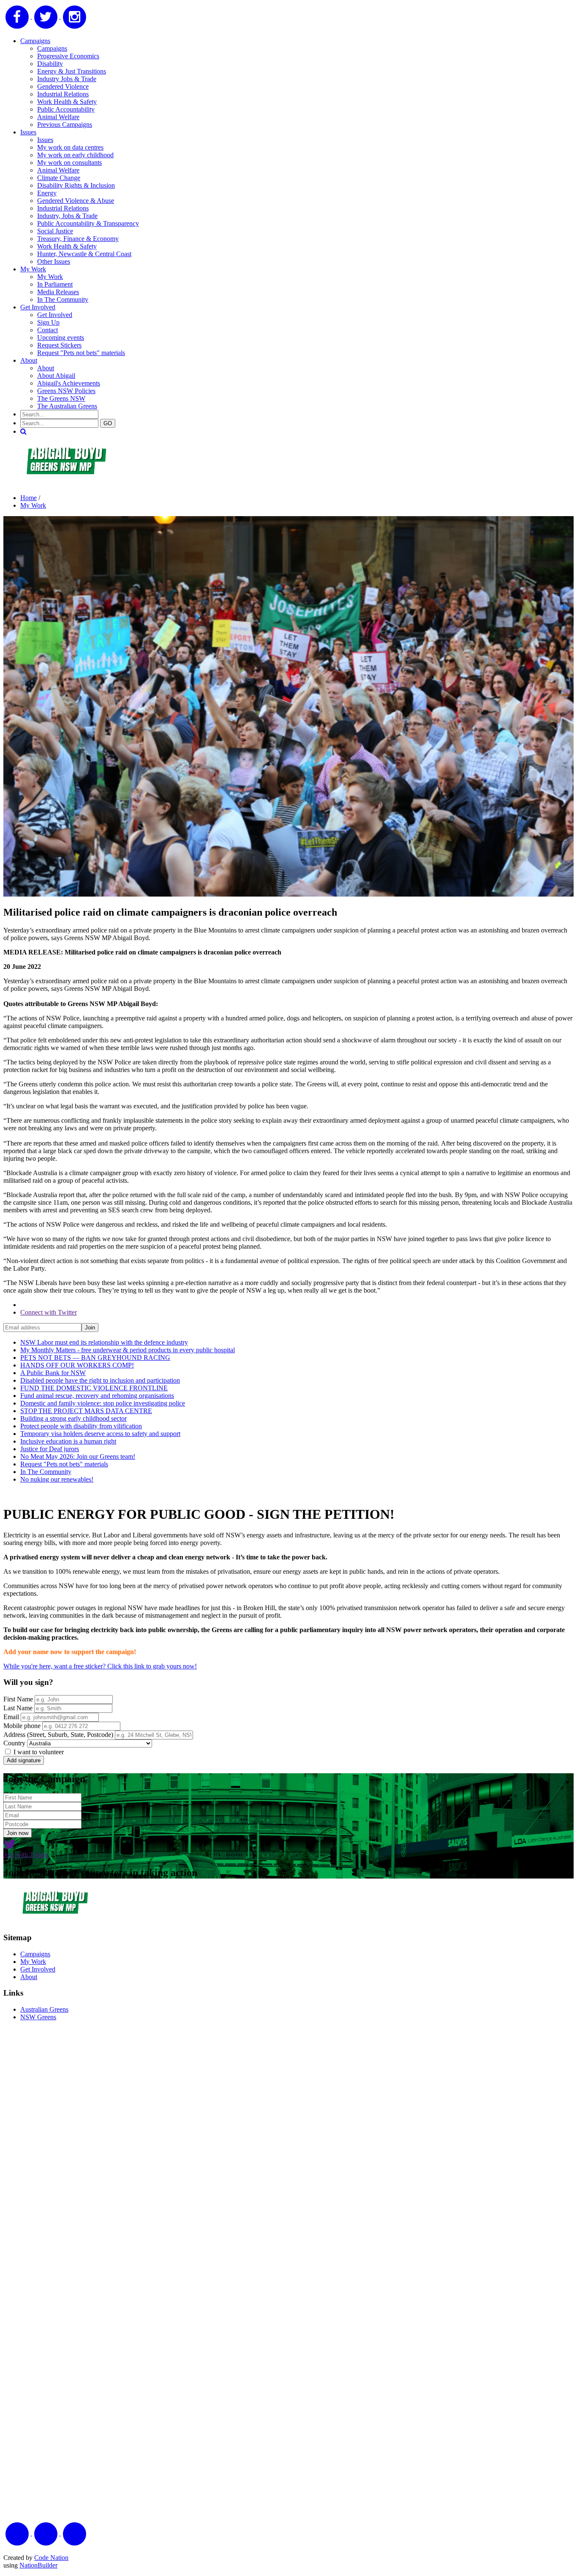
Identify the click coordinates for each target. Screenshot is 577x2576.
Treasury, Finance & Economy (78, 239)
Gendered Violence (63, 86)
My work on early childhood (75, 155)
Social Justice (55, 231)
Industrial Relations (63, 94)
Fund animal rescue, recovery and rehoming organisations (97, 1396)
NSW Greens (38, 2017)
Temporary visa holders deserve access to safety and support (100, 1434)
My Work (33, 269)
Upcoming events (61, 338)
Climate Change (59, 178)
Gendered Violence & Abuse (76, 201)
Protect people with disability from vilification (81, 1426)
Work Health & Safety (67, 102)
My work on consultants (69, 163)
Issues (28, 132)
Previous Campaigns (65, 124)
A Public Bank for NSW (53, 1373)
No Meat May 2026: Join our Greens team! (78, 1456)
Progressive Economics (68, 56)
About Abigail (56, 376)
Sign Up (48, 322)
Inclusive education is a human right (68, 1441)
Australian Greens (44, 2009)
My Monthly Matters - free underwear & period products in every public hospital (128, 1350)
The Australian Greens (67, 406)
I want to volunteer (38, 1752)
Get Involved (38, 307)
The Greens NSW (61, 398)
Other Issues (54, 261)
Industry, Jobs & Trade (67, 216)
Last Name (18, 1708)
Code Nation (51, 2558)
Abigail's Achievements (69, 383)
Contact (48, 330)
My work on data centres (70, 147)
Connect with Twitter (49, 1312)
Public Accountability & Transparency (88, 223)
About (29, 360)
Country (14, 1743)
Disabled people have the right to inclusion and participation (100, 1380)
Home (29, 498)
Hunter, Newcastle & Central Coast (84, 254)
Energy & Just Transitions (72, 71)
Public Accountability (66, 109)
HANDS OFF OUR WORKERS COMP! (77, 1365)
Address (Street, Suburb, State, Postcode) (58, 1735)
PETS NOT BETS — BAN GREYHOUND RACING (95, 1358)
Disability (50, 64)
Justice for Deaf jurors (50, 1449)
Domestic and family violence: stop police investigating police (103, 1403)
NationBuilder (38, 2565)
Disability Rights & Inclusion (76, 185)
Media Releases (58, 292)
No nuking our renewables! (57, 1479)
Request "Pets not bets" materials (81, 353)
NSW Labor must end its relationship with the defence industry (104, 1342)
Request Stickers (59, 345)
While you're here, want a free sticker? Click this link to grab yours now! (100, 1666)
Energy (47, 193)
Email (11, 1717)
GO (108, 423)
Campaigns (35, 41)
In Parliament (55, 284)
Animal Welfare (58, 117)
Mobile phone (22, 1726)
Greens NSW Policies (66, 391)
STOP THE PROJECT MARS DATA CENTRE (86, 1411)
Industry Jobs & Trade (67, 79)
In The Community (63, 299)
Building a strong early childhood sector (73, 1418)
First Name (18, 1699)
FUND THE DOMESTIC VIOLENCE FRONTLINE (94, 1388)
